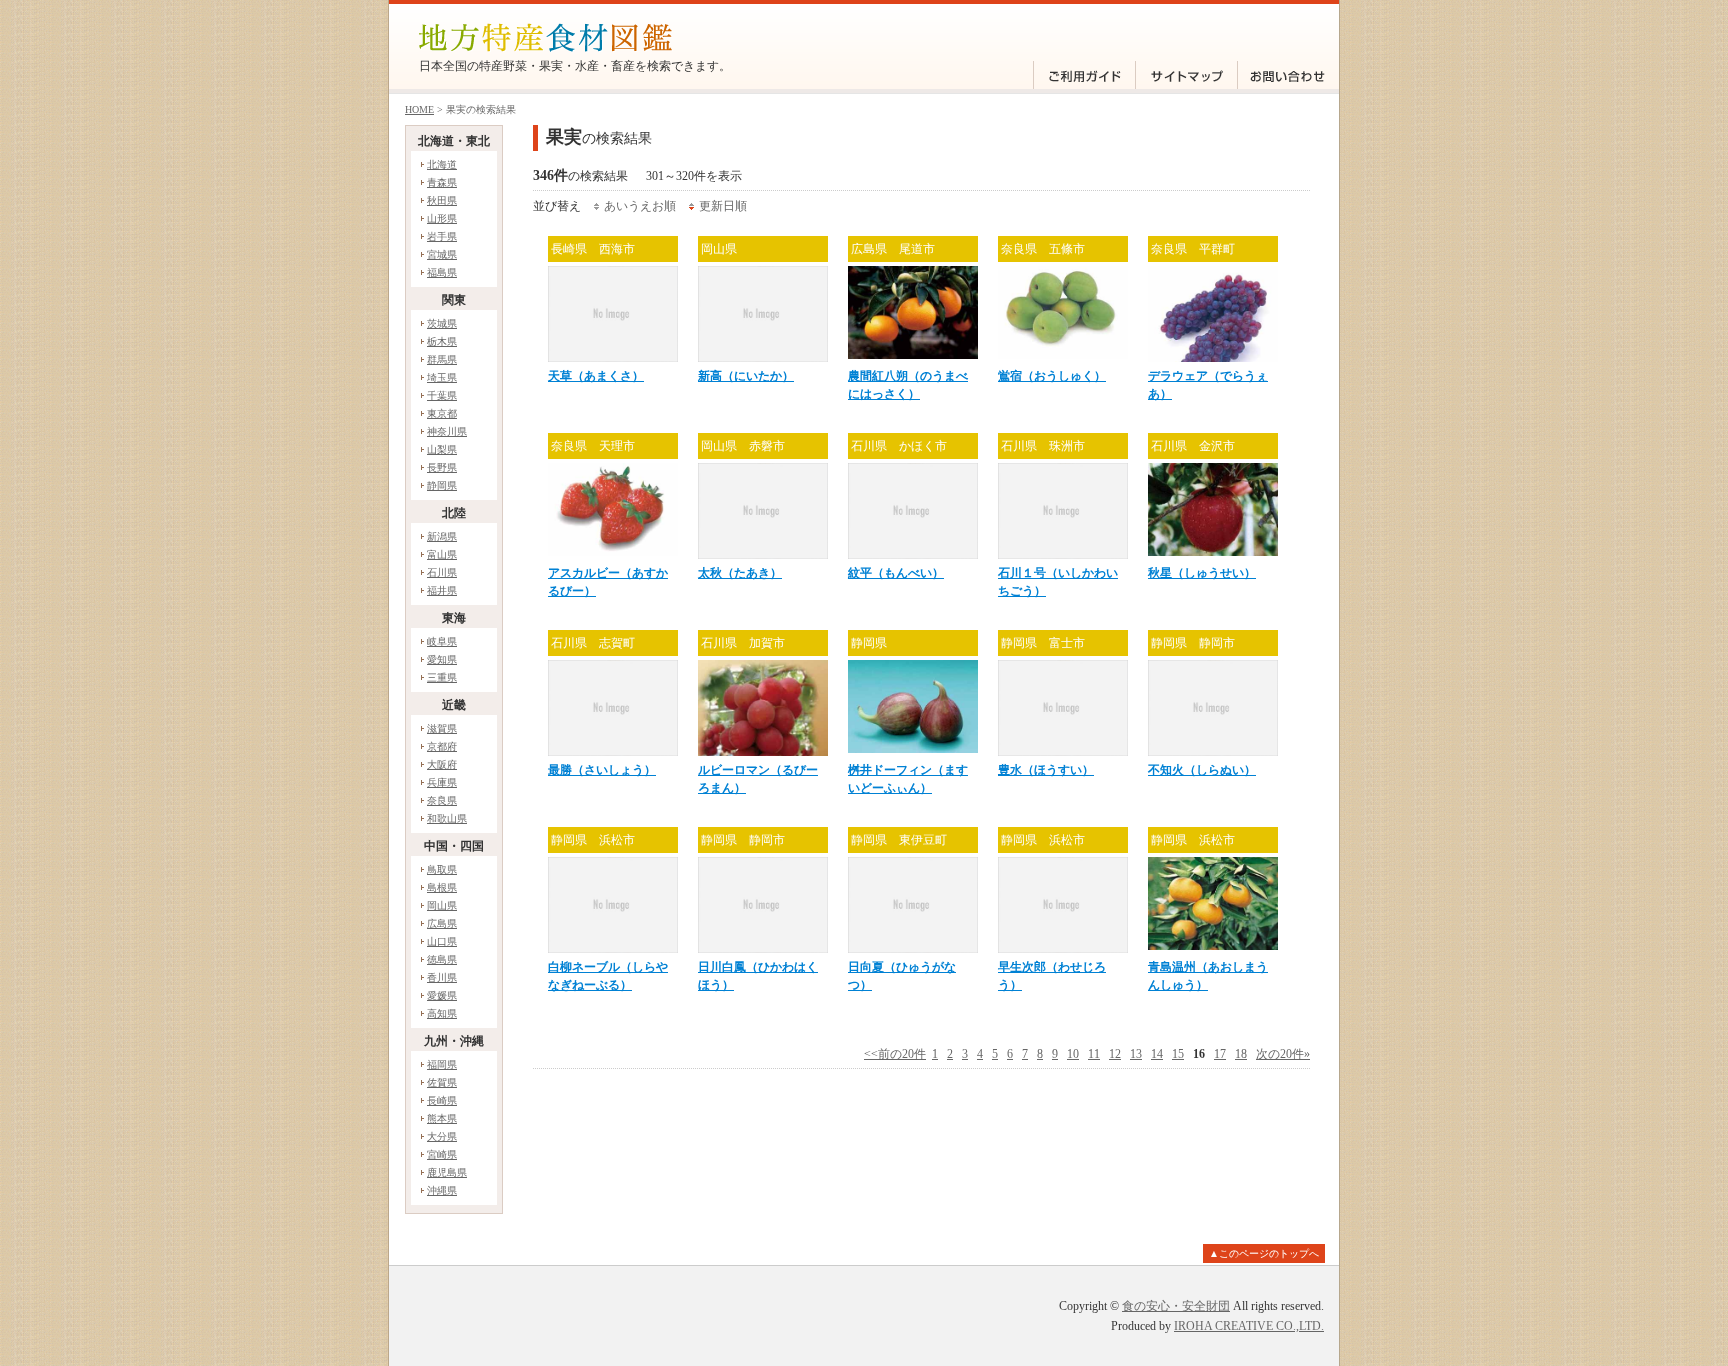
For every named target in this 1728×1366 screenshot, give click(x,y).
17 (1220, 1054)
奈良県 (442, 800)
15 (1178, 1054)
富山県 (442, 554)
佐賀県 (442, 1082)
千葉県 (442, 395)
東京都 (442, 413)
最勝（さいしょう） (602, 770)
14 (1157, 1054)
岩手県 (442, 236)
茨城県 (442, 323)
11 (1094, 1054)
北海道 (442, 164)
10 (1073, 1054)
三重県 (442, 677)
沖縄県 (442, 1190)
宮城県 (442, 254)
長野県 (442, 467)
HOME (419, 109)
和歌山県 (447, 818)
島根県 (442, 887)
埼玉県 (442, 377)
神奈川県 (447, 431)
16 (1199, 1054)
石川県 (442, 572)
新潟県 (442, 536)
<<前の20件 (895, 1054)
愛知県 (442, 659)
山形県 (442, 218)
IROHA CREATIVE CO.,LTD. (1249, 1326)
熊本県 (442, 1118)
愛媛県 (442, 995)
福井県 (442, 590)
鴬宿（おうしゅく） (1052, 376)
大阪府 (442, 764)
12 (1115, 1054)
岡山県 (442, 905)
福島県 (442, 272)
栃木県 (442, 341)
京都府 (442, 746)
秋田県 (442, 200)
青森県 (442, 182)
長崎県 (442, 1100)
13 (1136, 1054)
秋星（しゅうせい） (1202, 573)
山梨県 (442, 449)
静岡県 (442, 485)
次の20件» (1283, 1054)
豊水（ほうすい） (1046, 770)
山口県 (442, 941)
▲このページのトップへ (1264, 1253)
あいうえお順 (640, 206)
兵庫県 (442, 782)
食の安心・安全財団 (1176, 1306)
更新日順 (723, 206)
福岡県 (442, 1064)
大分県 (442, 1136)
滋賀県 (442, 728)
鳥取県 (442, 869)
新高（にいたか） (746, 376)
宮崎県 (442, 1154)
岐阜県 (442, 641)
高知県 (442, 1013)
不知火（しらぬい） (1202, 770)
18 (1241, 1054)
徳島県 (442, 959)
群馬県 (442, 359)
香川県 (442, 977)
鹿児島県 (447, 1172)
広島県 (442, 923)
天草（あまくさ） (596, 376)
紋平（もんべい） (896, 573)
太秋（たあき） (740, 573)
